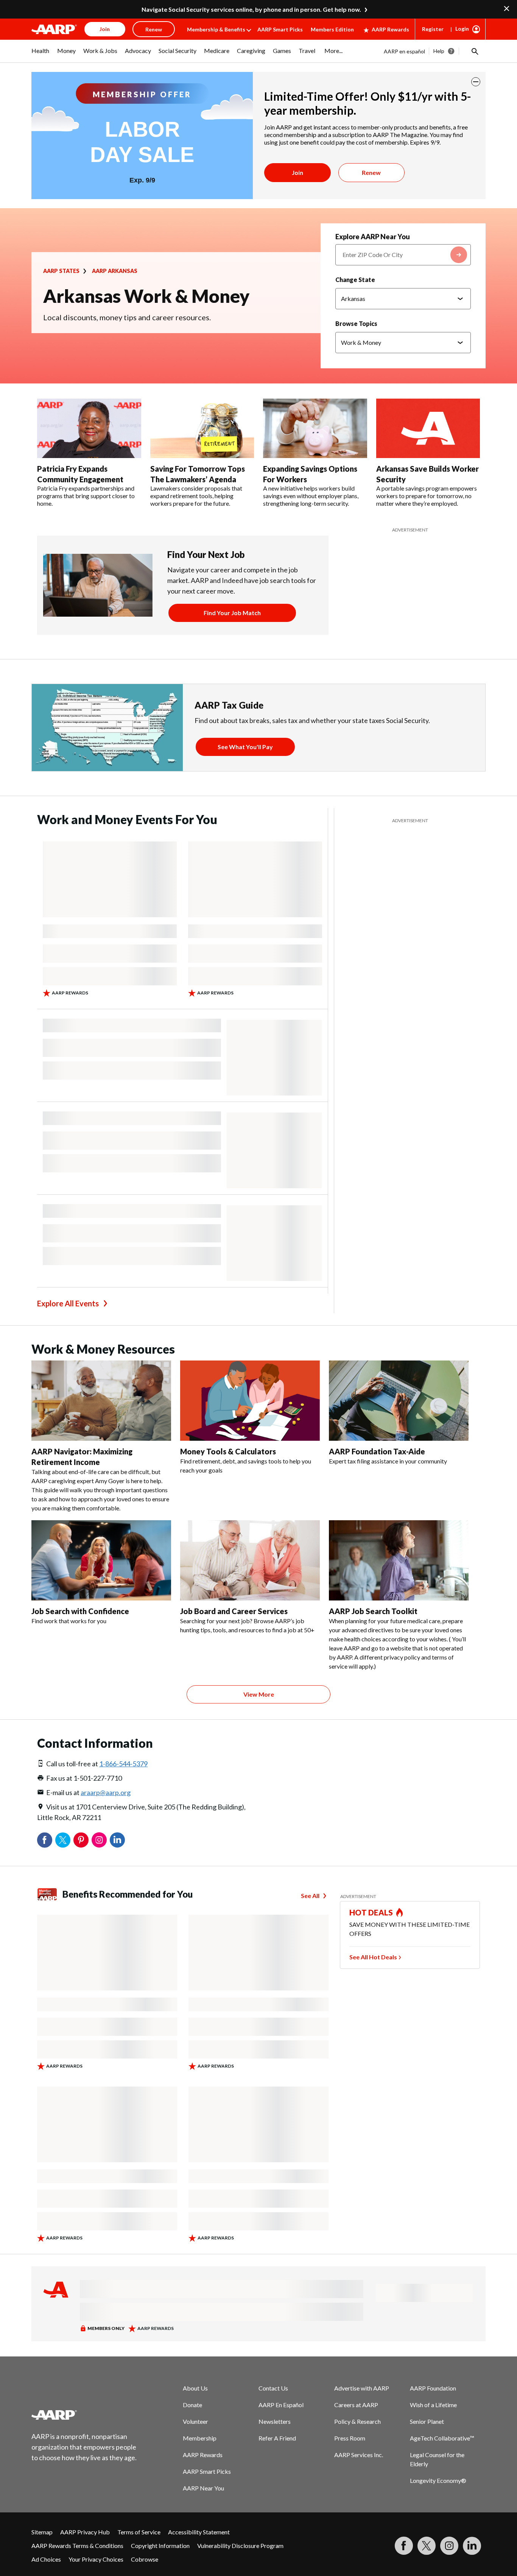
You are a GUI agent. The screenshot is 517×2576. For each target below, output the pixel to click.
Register (433, 29)
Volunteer (195, 2421)
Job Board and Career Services (234, 1611)
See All (310, 1896)
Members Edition (332, 29)
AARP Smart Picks (280, 29)
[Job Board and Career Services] (250, 1560)
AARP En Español (281, 2405)
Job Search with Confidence (80, 1611)
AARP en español (404, 51)
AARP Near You (203, 2488)
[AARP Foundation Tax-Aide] (399, 1401)
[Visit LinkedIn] (472, 2546)
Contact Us (273, 2388)
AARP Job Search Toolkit (373, 1611)
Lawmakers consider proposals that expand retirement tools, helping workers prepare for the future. (196, 496)
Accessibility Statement (199, 2532)
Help (439, 51)
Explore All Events (68, 1303)
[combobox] (403, 255)
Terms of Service (139, 2532)
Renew (371, 172)
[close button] (476, 82)
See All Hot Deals (373, 1957)
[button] (474, 51)
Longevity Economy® (438, 2480)
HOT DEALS (371, 1912)
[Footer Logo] (84, 2415)
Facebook (45, 1840)
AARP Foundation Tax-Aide (377, 1451)
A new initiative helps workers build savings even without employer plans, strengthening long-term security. (311, 496)
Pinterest (81, 1840)
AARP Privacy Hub (85, 2532)
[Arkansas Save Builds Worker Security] (428, 429)
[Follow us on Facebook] (404, 2546)
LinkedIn (117, 1840)
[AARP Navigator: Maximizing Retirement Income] (101, 1401)
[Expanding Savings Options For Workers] (315, 429)
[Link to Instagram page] (449, 2546)
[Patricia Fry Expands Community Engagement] (89, 429)
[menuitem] (40, 55)
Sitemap (42, 2532)
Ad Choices (46, 2559)
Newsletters (275, 2421)
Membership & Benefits (216, 29)
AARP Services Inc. (359, 2455)
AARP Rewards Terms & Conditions (77, 2546)
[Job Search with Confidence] (101, 1560)
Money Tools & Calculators (228, 1451)
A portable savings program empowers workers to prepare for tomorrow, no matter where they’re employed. (427, 496)
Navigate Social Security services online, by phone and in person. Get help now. (251, 9)
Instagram (99, 1840)
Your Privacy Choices (96, 2559)
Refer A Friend (277, 2438)
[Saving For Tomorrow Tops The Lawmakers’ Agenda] (202, 429)
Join (297, 172)
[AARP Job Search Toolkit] (399, 1560)
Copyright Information (160, 2546)
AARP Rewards (390, 29)
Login (462, 29)
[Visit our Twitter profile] (427, 2546)
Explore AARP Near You (373, 237)
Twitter (63, 1840)
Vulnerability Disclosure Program (240, 2546)
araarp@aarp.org (106, 1792)
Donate (192, 2405)
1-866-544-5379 (123, 1764)
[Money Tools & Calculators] (250, 1401)
